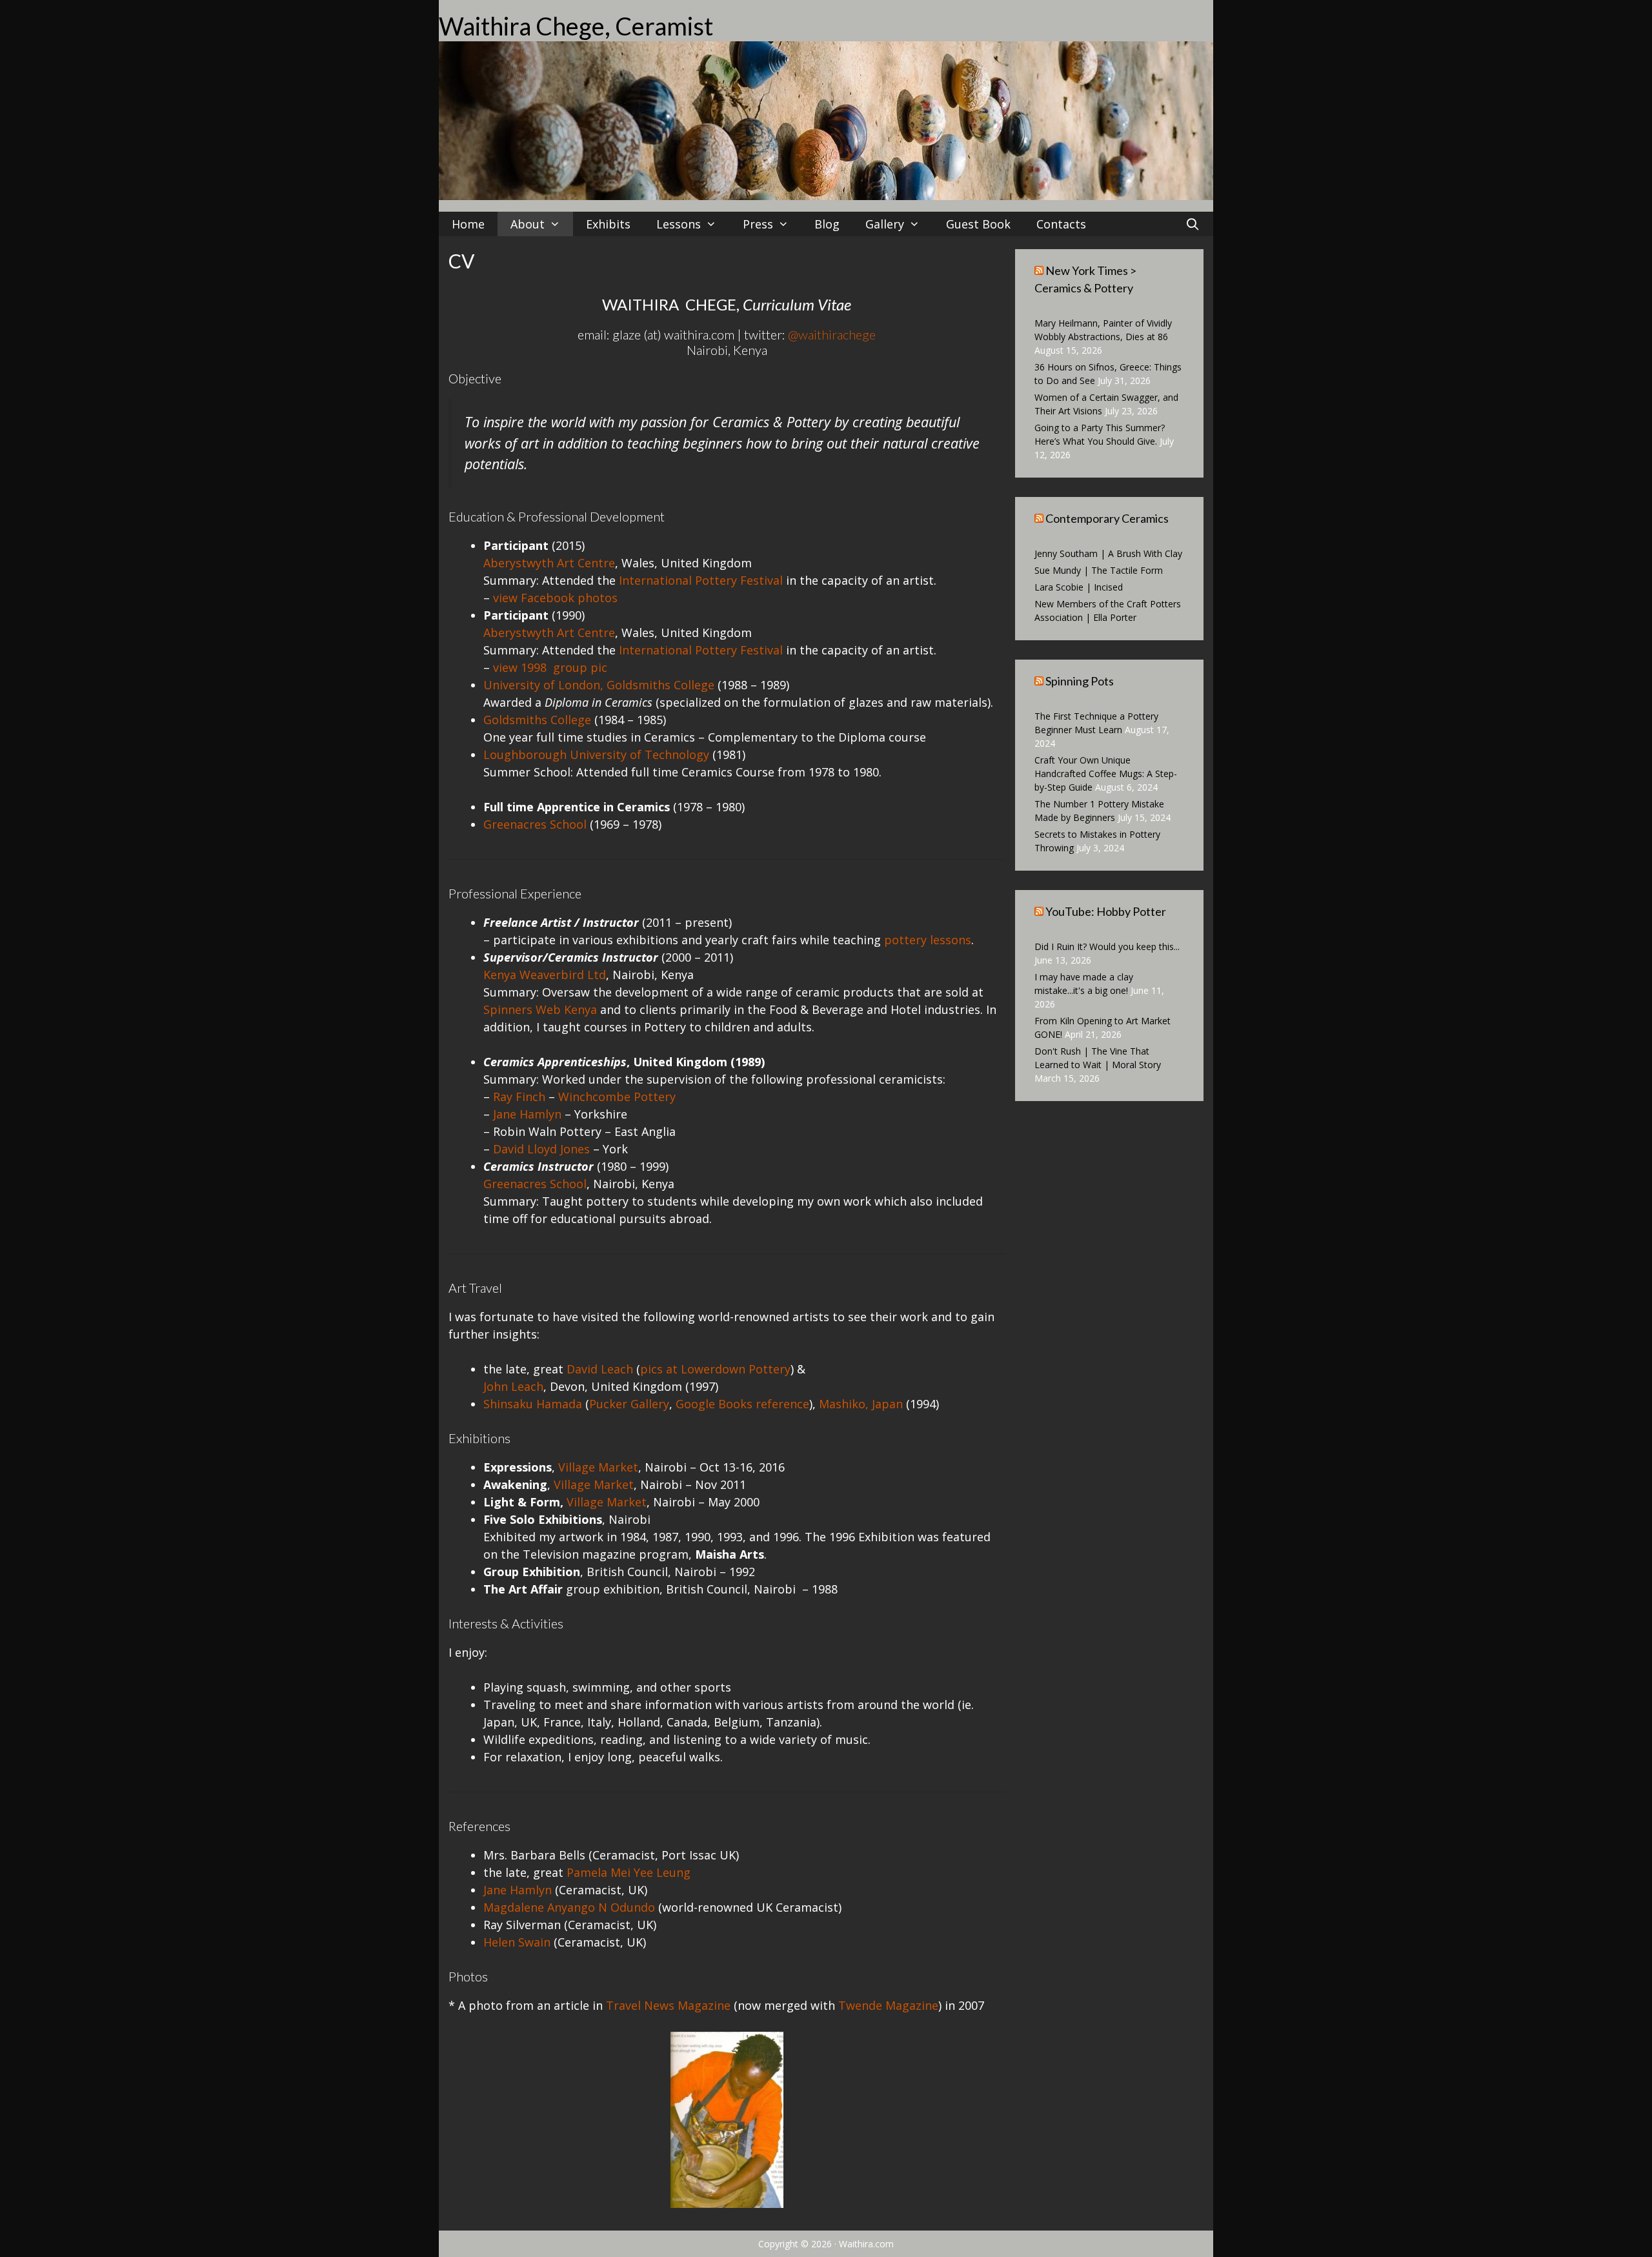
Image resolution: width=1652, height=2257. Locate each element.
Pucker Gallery (629, 1404)
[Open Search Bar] (1193, 224)
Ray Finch (519, 1097)
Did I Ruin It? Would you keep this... (1107, 946)
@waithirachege (832, 334)
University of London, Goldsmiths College (599, 685)
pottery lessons (928, 940)
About (528, 224)
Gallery (885, 224)
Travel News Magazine (668, 2005)
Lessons (679, 224)
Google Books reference (742, 1404)
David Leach (600, 1369)
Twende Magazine (888, 2005)
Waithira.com (866, 2244)
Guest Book (978, 224)
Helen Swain (517, 1942)
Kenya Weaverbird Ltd (545, 975)
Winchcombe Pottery (617, 1097)
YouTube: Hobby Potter (1106, 911)
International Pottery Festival (701, 580)
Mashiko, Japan (861, 1404)
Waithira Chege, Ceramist (576, 26)
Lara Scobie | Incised (1079, 587)
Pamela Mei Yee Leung (629, 1872)
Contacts (1061, 224)
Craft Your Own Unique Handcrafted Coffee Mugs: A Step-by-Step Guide (1106, 774)
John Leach (513, 1386)
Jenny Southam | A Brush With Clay (1108, 553)
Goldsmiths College (537, 720)
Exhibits (608, 224)
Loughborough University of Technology (596, 754)
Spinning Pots (1080, 681)
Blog (827, 224)
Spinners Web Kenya (540, 1009)
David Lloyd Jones (541, 1149)
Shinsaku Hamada (533, 1404)
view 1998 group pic (550, 667)
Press (758, 224)
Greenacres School (535, 824)
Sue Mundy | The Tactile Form (1099, 570)
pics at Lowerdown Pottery (715, 1369)
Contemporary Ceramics (1107, 518)
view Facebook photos (555, 598)
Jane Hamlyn (527, 1114)
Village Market (598, 1467)
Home (468, 224)
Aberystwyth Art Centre (549, 563)
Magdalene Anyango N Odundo (569, 1907)
